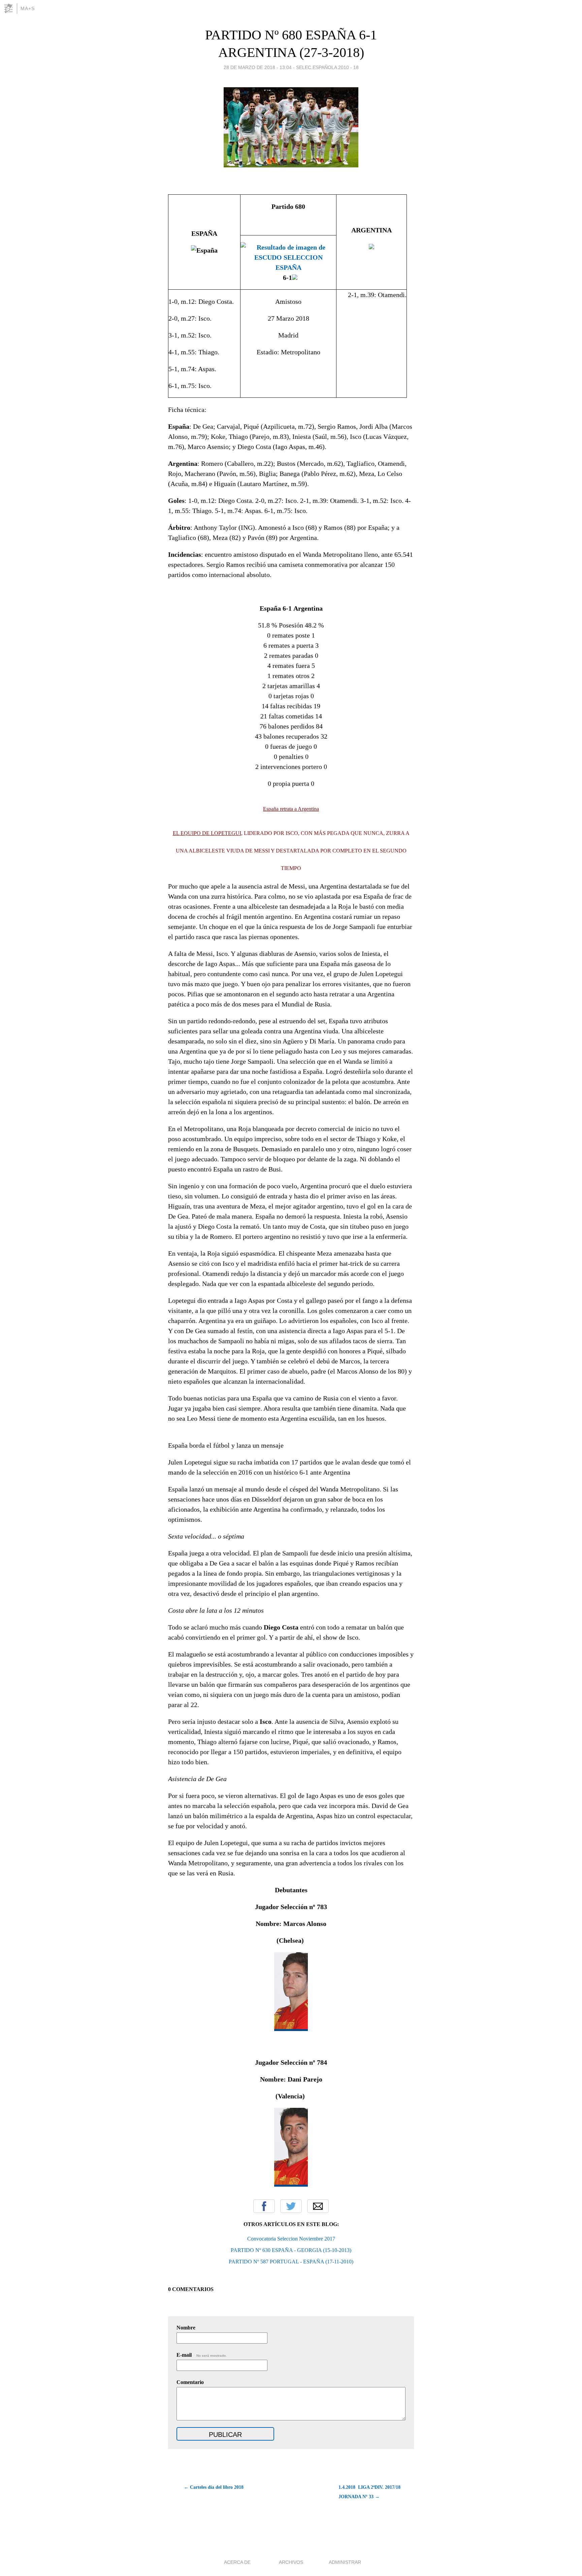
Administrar (345, 2562)
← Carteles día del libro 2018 (214, 2487)
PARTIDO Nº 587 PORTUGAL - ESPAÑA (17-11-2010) (291, 2262)
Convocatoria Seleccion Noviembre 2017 (291, 2239)
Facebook (264, 2206)
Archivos (291, 2562)
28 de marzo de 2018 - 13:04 (258, 67)
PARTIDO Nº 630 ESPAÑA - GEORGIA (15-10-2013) (291, 2250)
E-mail (202, 2355)
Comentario (190, 2382)
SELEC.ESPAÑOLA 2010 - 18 (327, 67)
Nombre (186, 2328)
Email (318, 2206)
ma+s (28, 8)
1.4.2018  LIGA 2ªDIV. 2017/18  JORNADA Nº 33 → (370, 2492)
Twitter (291, 2206)
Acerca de (237, 2562)
